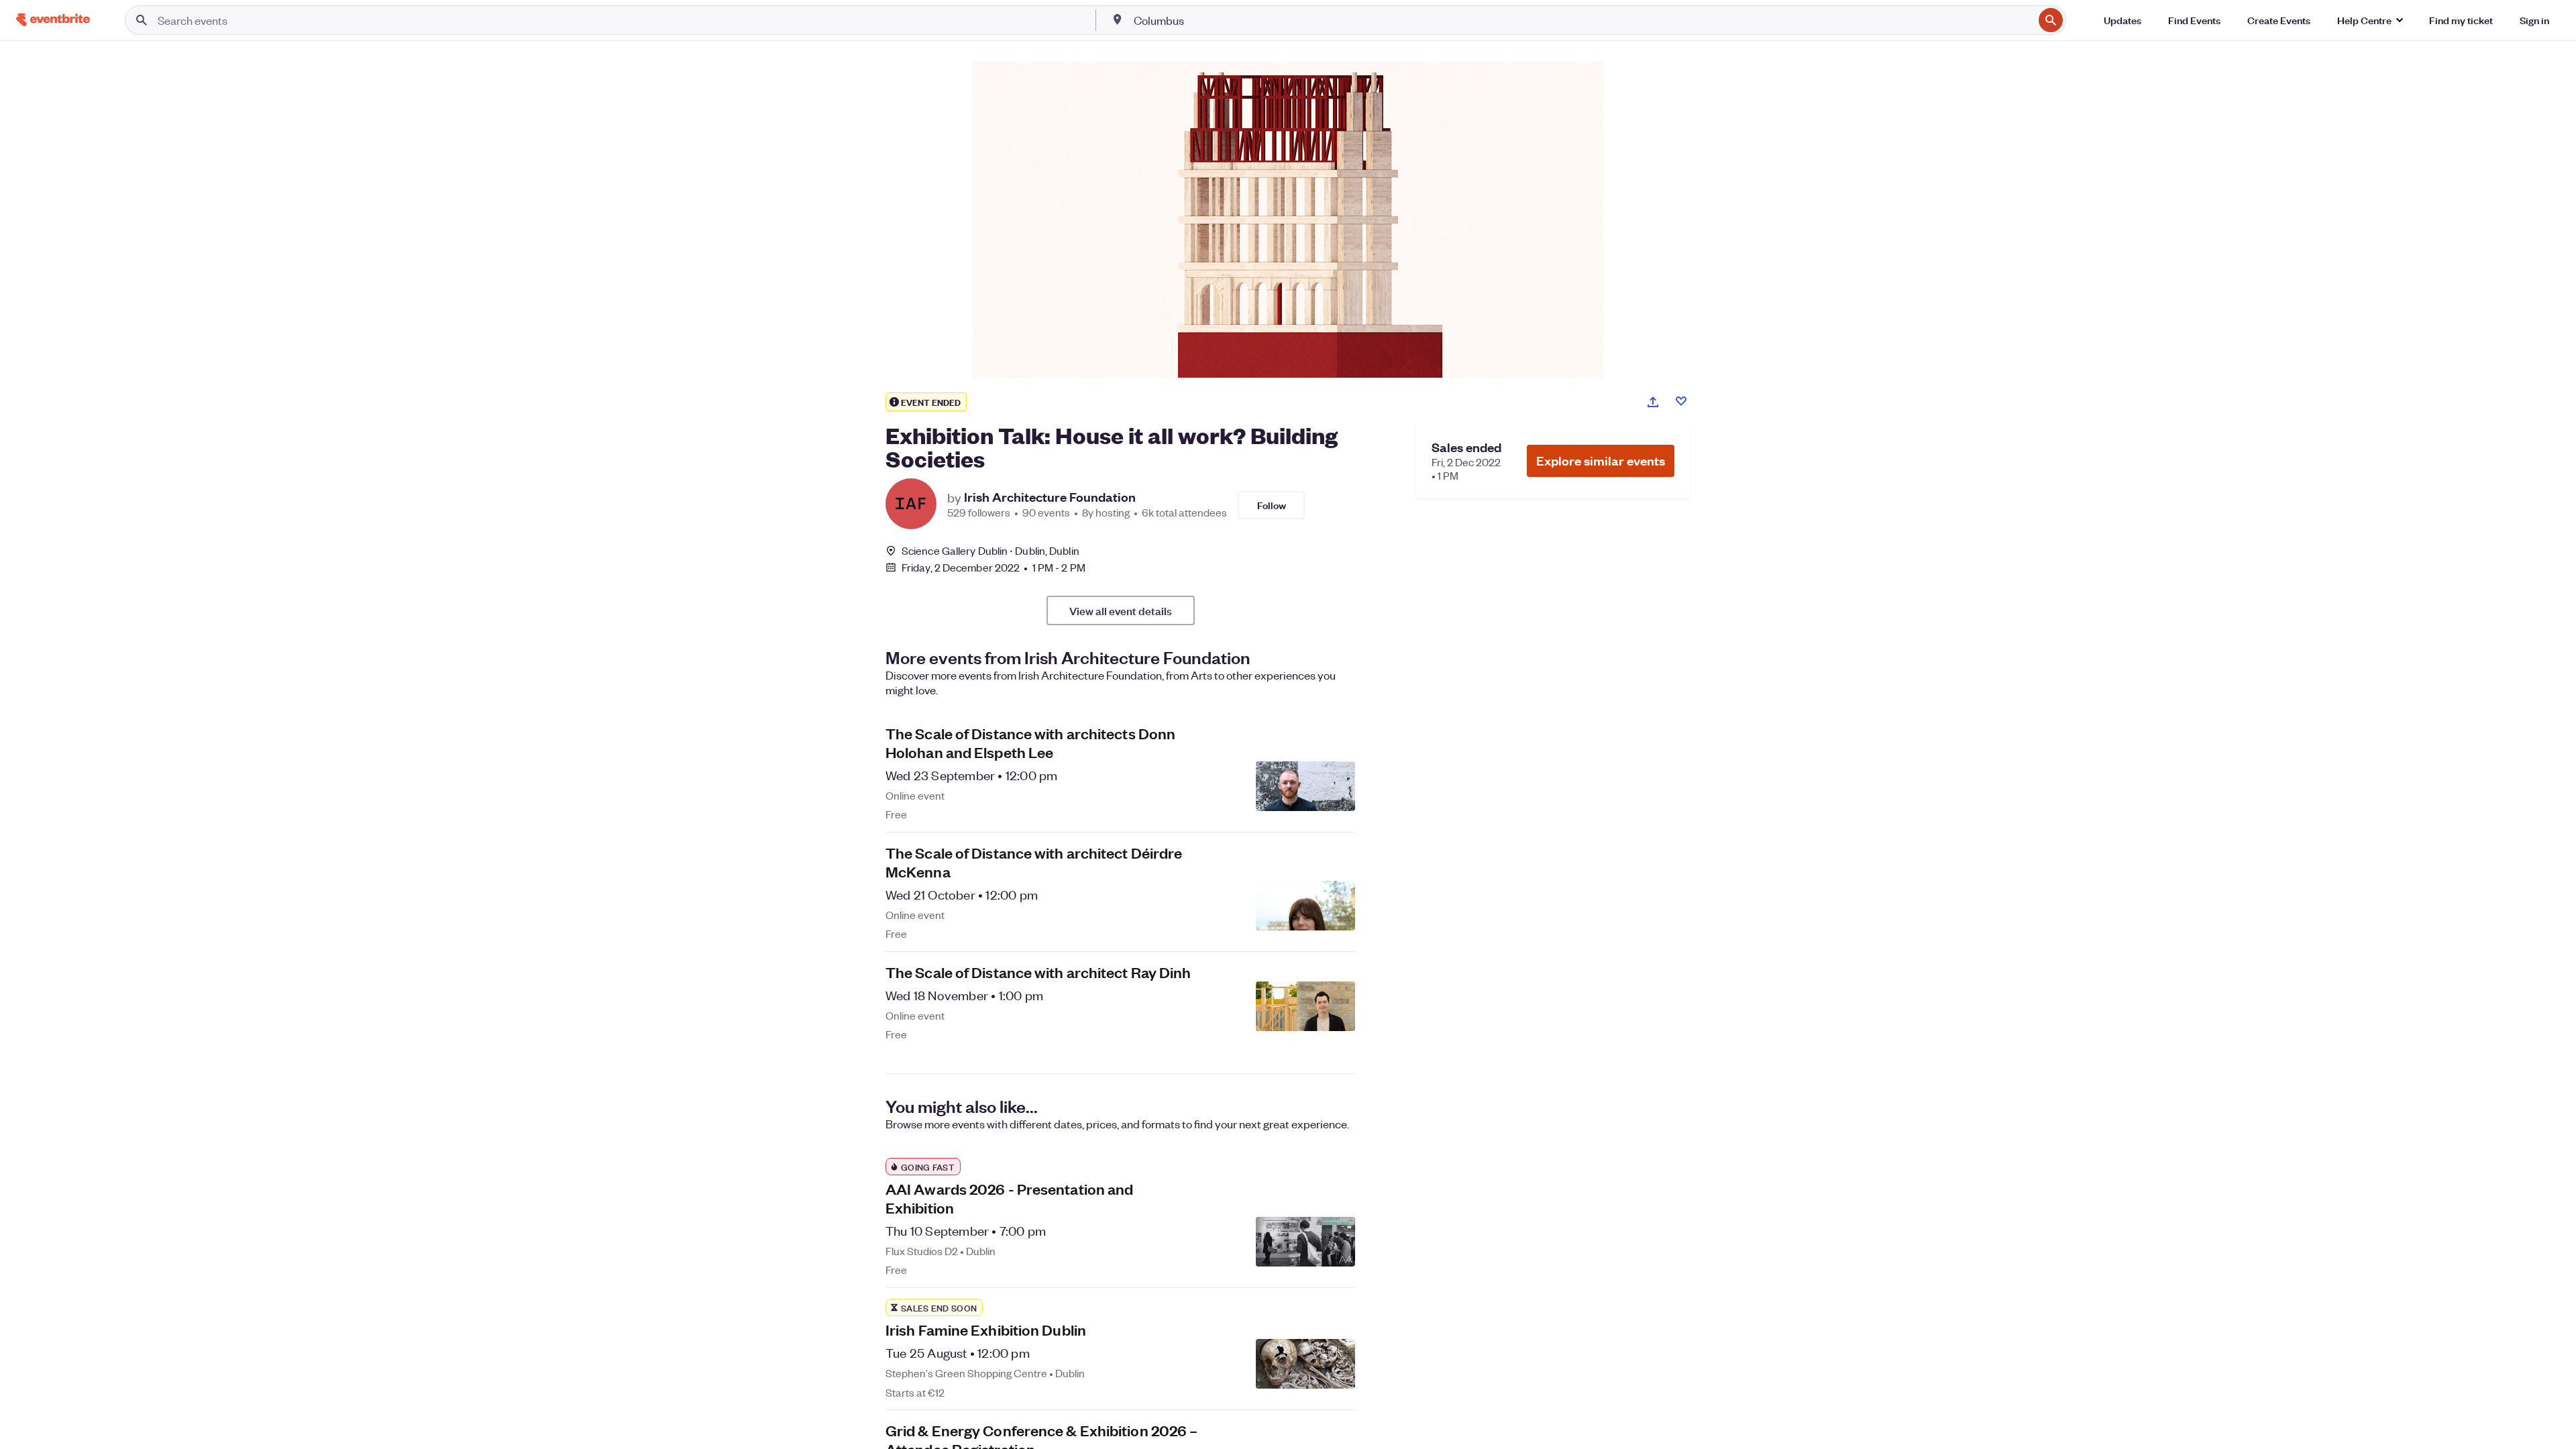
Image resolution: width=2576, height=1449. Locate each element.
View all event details (1121, 610)
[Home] (53, 20)
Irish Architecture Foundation (1050, 497)
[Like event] (1681, 401)
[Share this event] (1653, 402)
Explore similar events (1601, 461)
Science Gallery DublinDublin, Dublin (990, 550)
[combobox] (1582, 20)
